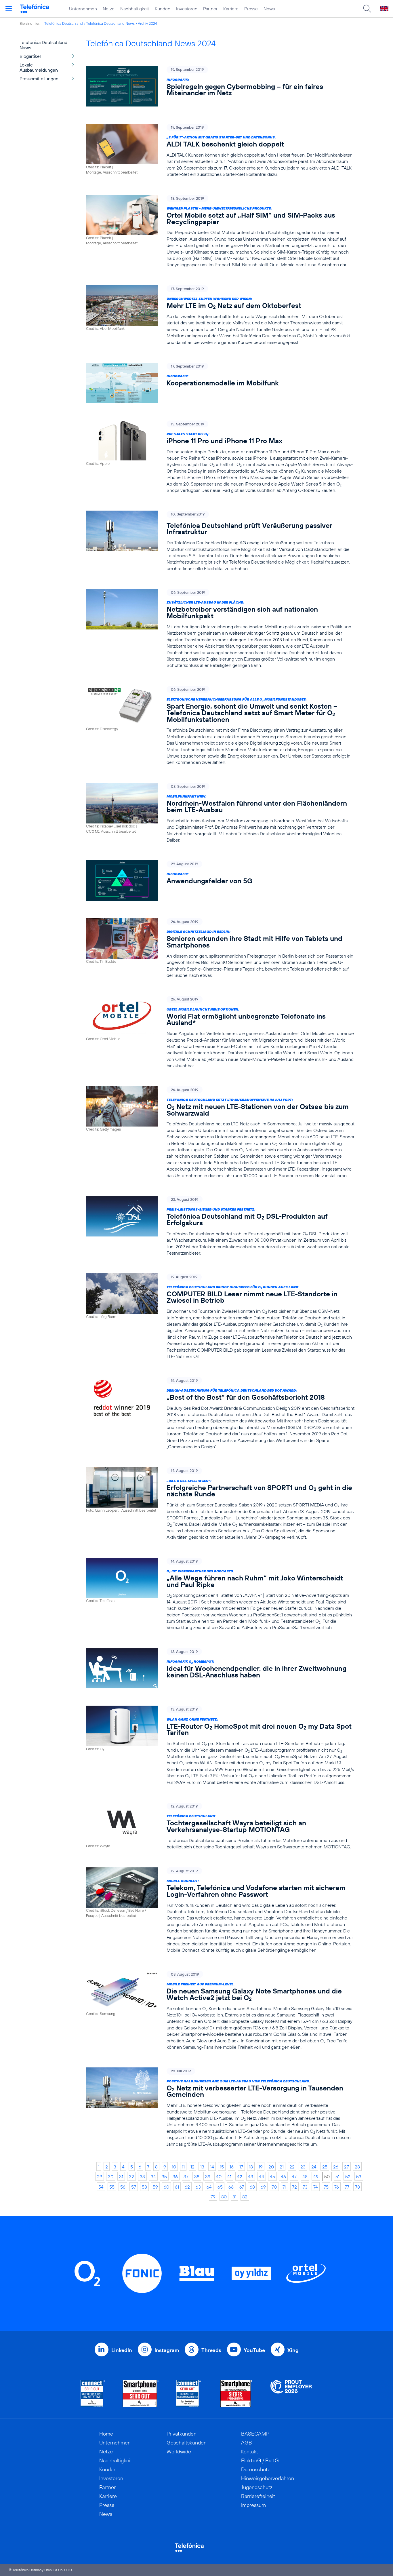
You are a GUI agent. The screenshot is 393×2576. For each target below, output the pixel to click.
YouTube (254, 2350)
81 (234, 2197)
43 (251, 2177)
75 (326, 2187)
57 (134, 2187)
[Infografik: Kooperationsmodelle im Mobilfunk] (220, 383)
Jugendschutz (257, 2487)
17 (241, 2167)
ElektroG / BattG (260, 2460)
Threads (211, 2350)
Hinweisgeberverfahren (268, 2478)
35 (164, 2177)
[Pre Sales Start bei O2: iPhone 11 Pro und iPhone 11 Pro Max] (220, 457)
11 (183, 2167)
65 (220, 2187)
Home (106, 2434)
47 (294, 2177)
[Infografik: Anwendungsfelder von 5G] (220, 881)
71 (284, 2187)
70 (274, 2187)
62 (187, 2187)
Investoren (187, 9)
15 (222, 2167)
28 (357, 2167)
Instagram (167, 2350)
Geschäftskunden (187, 2443)
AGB (247, 2443)
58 (144, 2187)
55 (112, 2187)
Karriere (231, 9)
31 (121, 2177)
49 (316, 2177)
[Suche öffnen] (367, 9)
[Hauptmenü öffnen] (9, 9)
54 (101, 2187)
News (269, 9)
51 (337, 2177)
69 (263, 2187)
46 (283, 2177)
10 (174, 2167)
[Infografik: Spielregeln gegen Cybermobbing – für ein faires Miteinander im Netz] (220, 86)
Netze (109, 9)
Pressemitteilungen (39, 79)
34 (153, 2177)
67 (242, 2187)
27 (347, 2167)
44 (262, 2177)
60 (166, 2187)
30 (111, 2177)
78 (357, 2187)
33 (142, 2177)
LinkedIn (122, 2350)
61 (177, 2187)
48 (305, 2177)
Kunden (163, 9)
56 (123, 2187)
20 (271, 2167)
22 (292, 2167)
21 (282, 2167)
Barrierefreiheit (258, 2496)
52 (348, 2177)
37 (186, 2177)
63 (198, 2187)
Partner (210, 9)
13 (202, 2167)
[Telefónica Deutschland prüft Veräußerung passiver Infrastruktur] (220, 541)
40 (219, 2177)
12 (192, 2167)
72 (294, 2187)
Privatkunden (182, 2434)
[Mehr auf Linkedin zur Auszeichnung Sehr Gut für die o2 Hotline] (189, 2393)
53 (359, 2177)
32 (131, 2177)
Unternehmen (83, 9)
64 (209, 2187)
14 (212, 2167)
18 (251, 2167)
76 (337, 2187)
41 (229, 2177)
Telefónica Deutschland (64, 23)
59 (155, 2187)
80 (224, 2197)
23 (303, 2167)
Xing (293, 2350)
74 (316, 2187)
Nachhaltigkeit (135, 9)
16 (232, 2167)
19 (261, 2167)
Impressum (253, 2505)
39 (208, 2177)
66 (231, 2187)
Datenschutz (255, 2469)
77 (347, 2187)
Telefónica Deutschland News (110, 23)
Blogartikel (30, 56)
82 (245, 2197)
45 (272, 2177)
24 (314, 2167)
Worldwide (179, 2452)
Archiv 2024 (147, 23)
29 (100, 2177)
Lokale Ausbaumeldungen (39, 67)
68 (252, 2187)
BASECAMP (255, 2434)
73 (305, 2187)
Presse (251, 9)
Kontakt (250, 2452)
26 (336, 2167)
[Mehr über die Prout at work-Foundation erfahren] (291, 2393)
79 (213, 2197)
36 (175, 2177)
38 (197, 2177)
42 (240, 2177)
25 (325, 2167)
